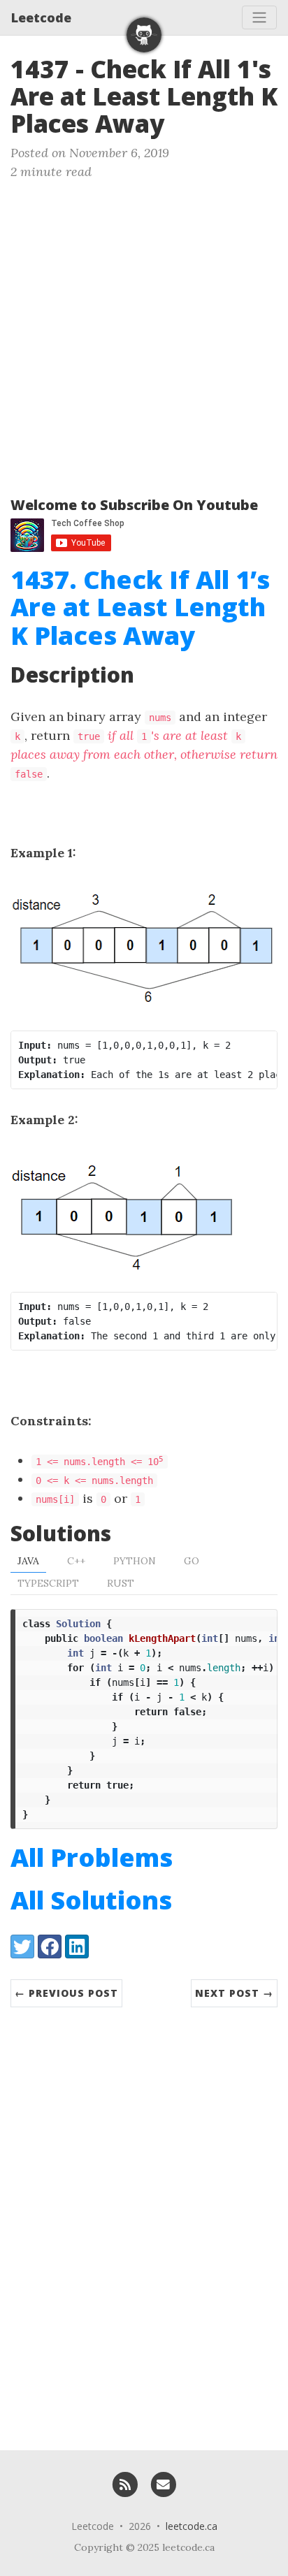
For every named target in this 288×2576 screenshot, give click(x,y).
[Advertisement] (144, 332)
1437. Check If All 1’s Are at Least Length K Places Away (140, 607)
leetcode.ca (192, 2526)
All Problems (92, 1857)
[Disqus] (144, 2222)
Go (192, 1561)
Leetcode (41, 17)
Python (135, 1561)
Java (28, 1561)
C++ (76, 1561)
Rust (121, 1583)
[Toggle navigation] (259, 17)
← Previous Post (66, 1993)
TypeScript (48, 1583)
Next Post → (234, 1993)
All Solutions (91, 1900)
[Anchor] (181, 122)
